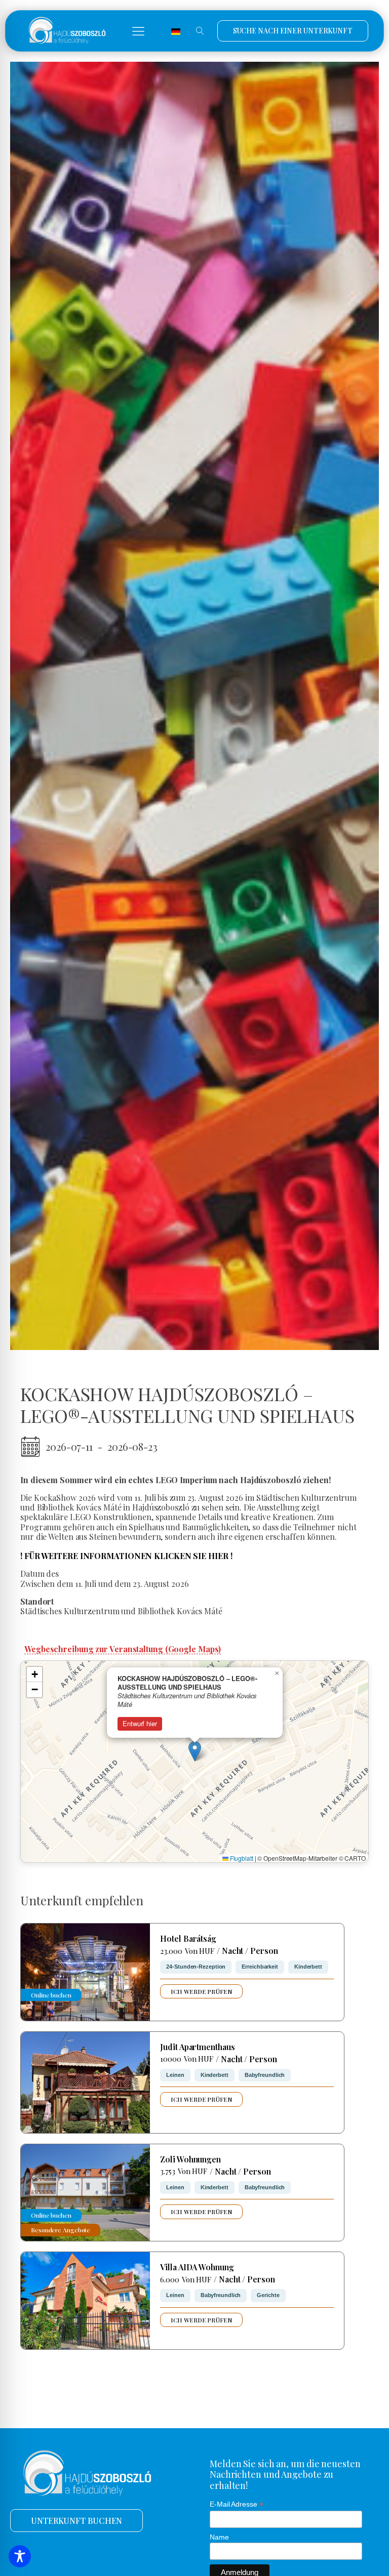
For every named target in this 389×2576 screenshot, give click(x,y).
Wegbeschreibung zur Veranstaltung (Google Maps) (123, 1649)
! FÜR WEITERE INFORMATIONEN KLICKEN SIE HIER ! (126, 1556)
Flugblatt (241, 1858)
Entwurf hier (140, 1723)
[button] (138, 31)
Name (219, 2537)
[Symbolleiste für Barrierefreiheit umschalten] (20, 2556)
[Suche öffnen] (200, 31)
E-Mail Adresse (236, 2504)
